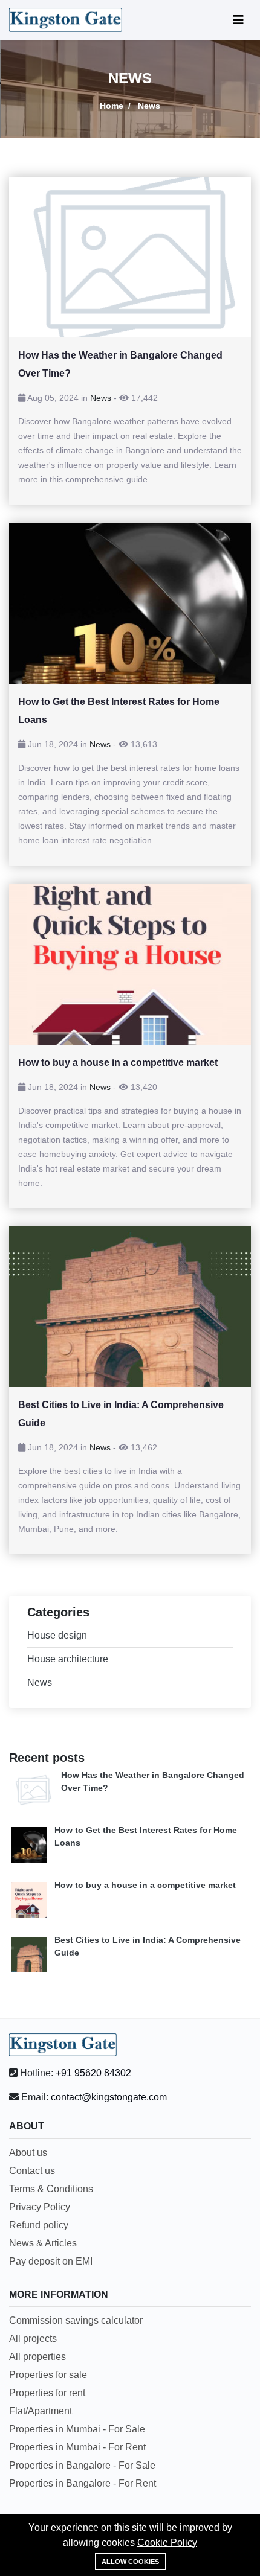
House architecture (68, 1659)
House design (57, 1635)
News (101, 398)
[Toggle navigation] (238, 20)
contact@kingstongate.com (109, 2097)
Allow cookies (130, 2562)
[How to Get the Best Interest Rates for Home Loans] (130, 603)
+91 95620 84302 (93, 2073)
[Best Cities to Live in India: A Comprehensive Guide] (130, 1307)
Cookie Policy (167, 2543)
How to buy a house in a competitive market (145, 1885)
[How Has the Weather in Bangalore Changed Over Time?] (130, 257)
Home (112, 106)
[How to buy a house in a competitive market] (130, 964)
